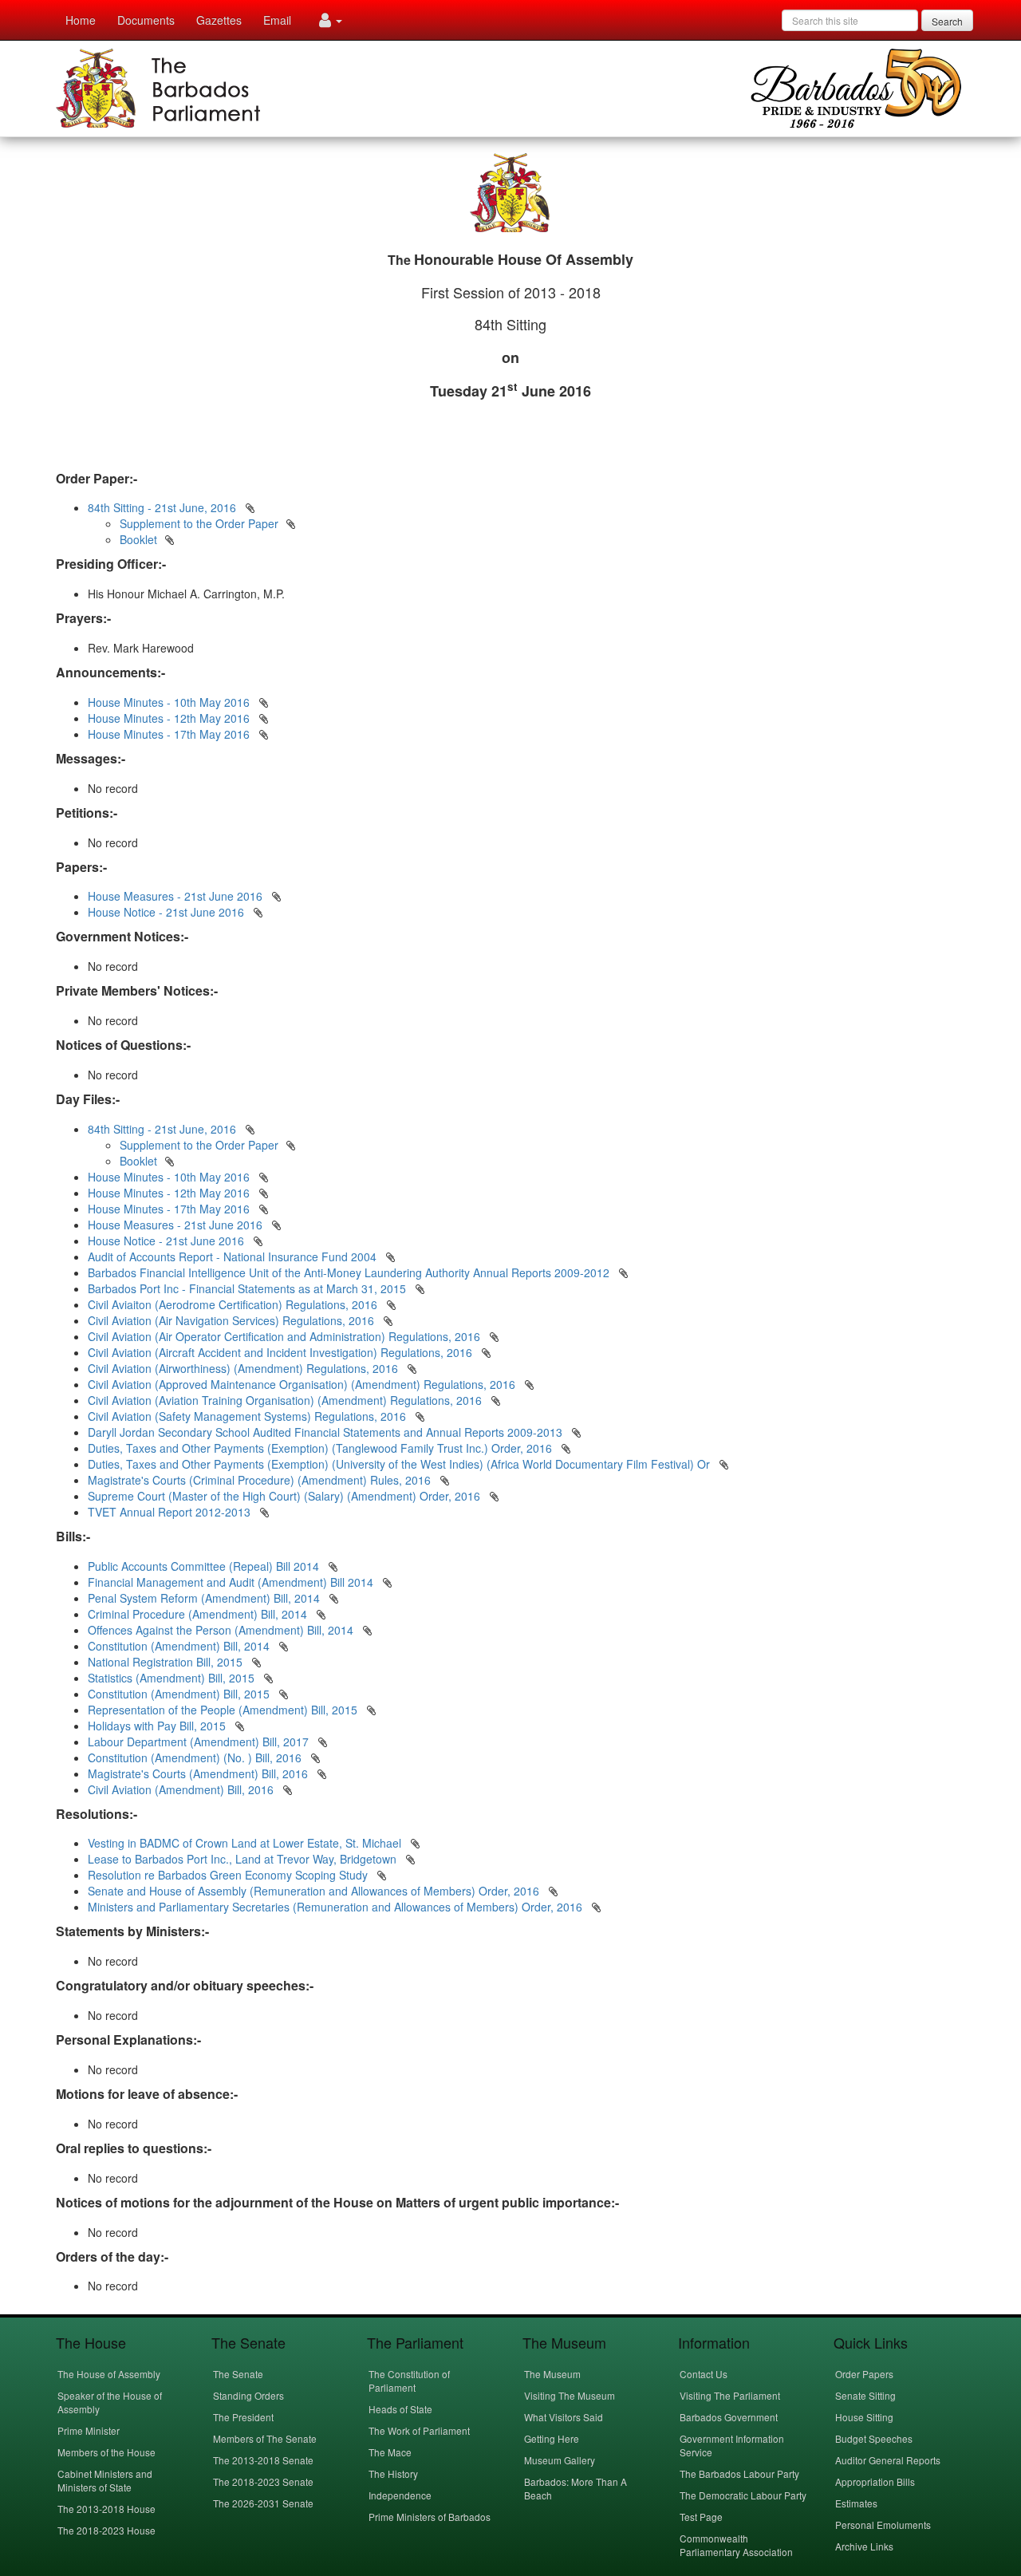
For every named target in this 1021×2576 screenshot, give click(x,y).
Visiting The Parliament (730, 2395)
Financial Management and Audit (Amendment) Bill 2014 (232, 1582)
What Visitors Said (564, 2417)
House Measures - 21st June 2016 (175, 896)
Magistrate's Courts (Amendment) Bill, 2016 (199, 1773)
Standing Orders (248, 2395)
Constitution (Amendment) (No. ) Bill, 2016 (196, 1757)
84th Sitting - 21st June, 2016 (162, 507)
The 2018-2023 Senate (263, 2481)
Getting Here (552, 2438)
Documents (146, 20)
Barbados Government (729, 2417)
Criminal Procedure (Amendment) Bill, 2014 (199, 1614)
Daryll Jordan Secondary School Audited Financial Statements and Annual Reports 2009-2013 (325, 1432)
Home (81, 20)
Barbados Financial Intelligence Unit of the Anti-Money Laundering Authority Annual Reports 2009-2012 (349, 1272)
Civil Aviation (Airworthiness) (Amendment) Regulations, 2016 (243, 1368)
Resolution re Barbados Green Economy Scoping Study (229, 1875)
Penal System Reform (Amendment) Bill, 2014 (205, 1598)
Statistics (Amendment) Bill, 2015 (173, 1678)
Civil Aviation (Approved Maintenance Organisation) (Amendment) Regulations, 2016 (302, 1384)
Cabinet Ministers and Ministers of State (105, 2480)
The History (393, 2473)
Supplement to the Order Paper (199, 523)
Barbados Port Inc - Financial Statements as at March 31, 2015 (247, 1288)
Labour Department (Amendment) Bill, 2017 (200, 1742)
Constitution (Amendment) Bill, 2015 (180, 1694)
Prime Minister (89, 2430)
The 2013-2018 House (106, 2509)
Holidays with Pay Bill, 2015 (158, 1726)
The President (243, 2417)
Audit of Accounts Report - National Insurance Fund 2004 (232, 1256)
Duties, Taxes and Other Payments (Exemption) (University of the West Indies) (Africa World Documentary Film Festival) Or (399, 1464)
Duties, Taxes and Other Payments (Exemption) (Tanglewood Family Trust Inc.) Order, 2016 (320, 1448)
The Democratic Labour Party (743, 2495)
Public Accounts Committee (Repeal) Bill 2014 (205, 1566)
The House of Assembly (109, 2374)
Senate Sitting (865, 2395)
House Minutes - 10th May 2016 (169, 702)
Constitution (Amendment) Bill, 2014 (180, 1646)
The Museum (552, 2374)
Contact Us (704, 2374)
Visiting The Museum (570, 2395)
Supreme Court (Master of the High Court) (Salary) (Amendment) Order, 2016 (284, 1496)
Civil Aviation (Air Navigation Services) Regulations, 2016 (231, 1320)
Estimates (856, 2503)
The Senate (238, 2374)
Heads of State (400, 2409)
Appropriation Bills (875, 2481)
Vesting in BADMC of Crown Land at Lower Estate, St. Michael (246, 1843)
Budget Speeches (874, 2438)
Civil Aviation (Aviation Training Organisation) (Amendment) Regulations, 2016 (285, 1400)
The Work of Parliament (419, 2430)
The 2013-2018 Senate (263, 2460)
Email (277, 20)
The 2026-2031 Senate (263, 2503)
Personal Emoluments (883, 2525)
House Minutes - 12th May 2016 (169, 718)
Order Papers (864, 2374)
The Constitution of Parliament (409, 2381)
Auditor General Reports (888, 2460)
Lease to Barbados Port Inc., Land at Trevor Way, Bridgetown (244, 1859)
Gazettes (219, 20)
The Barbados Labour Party (739, 2473)
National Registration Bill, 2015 (167, 1662)
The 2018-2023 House (106, 2530)
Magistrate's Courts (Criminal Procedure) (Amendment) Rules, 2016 (259, 1480)
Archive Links (864, 2546)
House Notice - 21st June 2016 (166, 912)
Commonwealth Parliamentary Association (736, 2545)
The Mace (390, 2452)
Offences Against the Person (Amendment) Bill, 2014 (222, 1630)
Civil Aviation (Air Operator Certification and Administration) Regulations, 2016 (284, 1336)
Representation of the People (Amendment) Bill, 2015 (224, 1710)
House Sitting (864, 2417)
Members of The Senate (265, 2438)
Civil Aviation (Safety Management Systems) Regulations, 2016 (247, 1416)
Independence (400, 2495)
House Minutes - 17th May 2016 (169, 734)
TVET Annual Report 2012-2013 (169, 1512)
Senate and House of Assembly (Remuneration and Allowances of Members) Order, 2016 (315, 1891)
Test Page (701, 2517)
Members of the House (106, 2452)
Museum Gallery (560, 2460)
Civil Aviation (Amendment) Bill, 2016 (182, 1789)
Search (947, 21)
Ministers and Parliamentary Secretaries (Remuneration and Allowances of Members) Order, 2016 (337, 1907)
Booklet (138, 539)
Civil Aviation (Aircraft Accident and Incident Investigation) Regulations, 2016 (280, 1352)
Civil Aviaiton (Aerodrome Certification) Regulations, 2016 (233, 1304)
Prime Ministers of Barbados (430, 2517)
